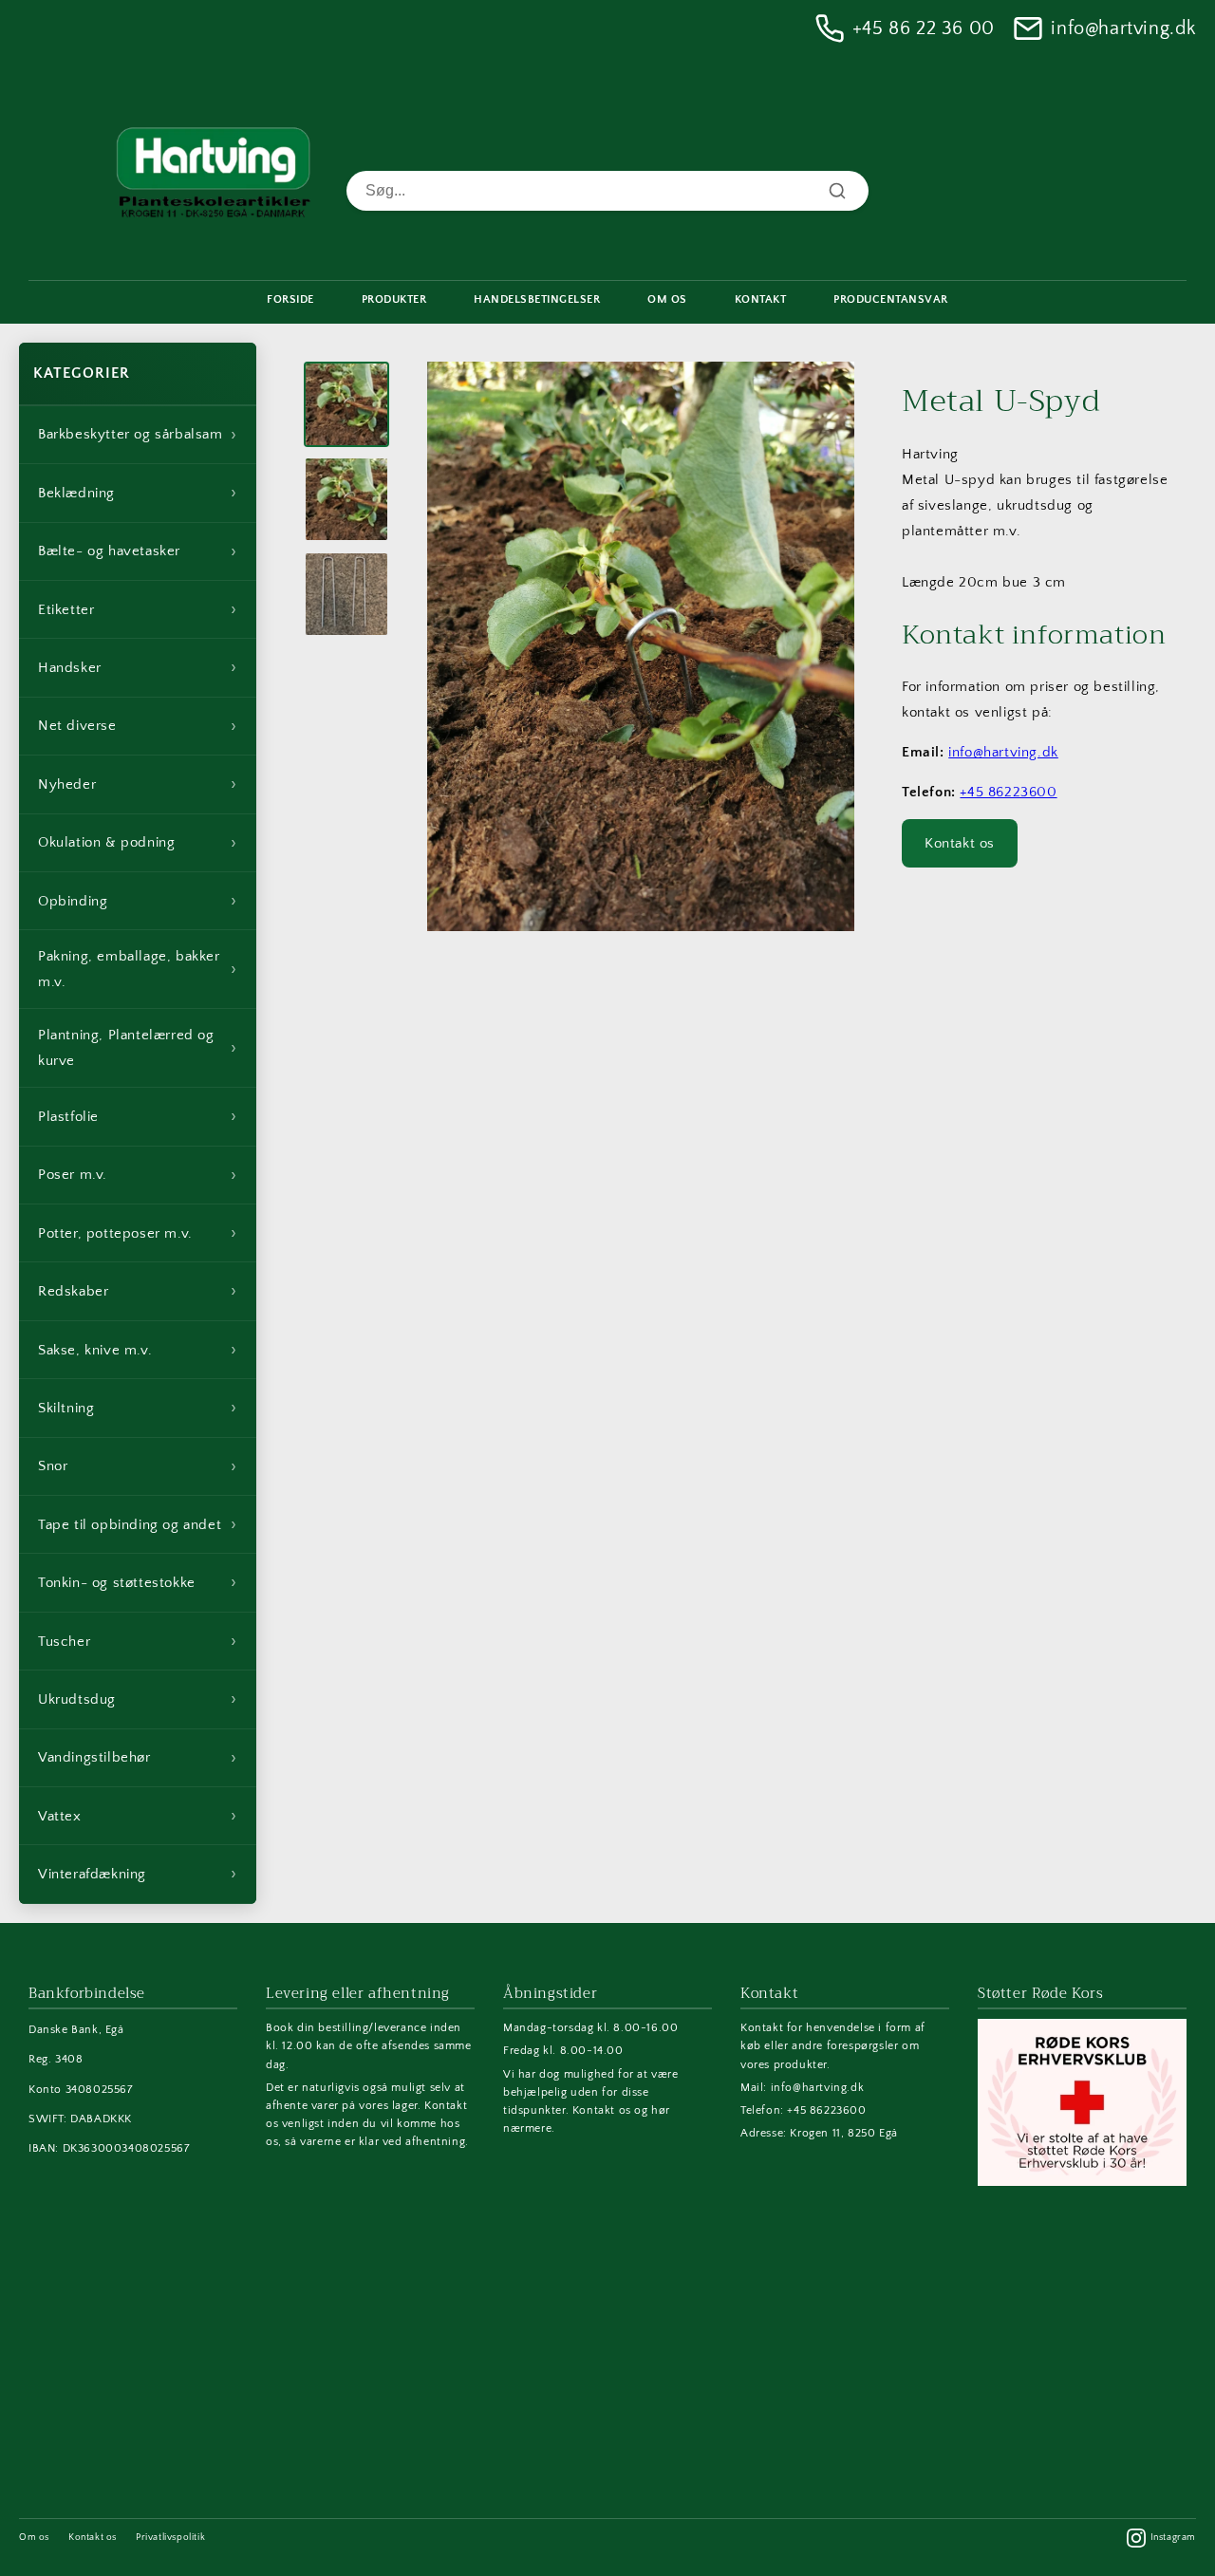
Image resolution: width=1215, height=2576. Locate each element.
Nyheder (138, 784)
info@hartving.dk (1123, 28)
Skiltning (138, 1408)
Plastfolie (138, 1116)
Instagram (1173, 2538)
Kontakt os (960, 843)
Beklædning (138, 493)
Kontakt (761, 299)
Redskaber (138, 1291)
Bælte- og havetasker (138, 551)
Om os (34, 2538)
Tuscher (138, 1641)
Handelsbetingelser (537, 299)
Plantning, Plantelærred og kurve (138, 1048)
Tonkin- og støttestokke (138, 1582)
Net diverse (138, 726)
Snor (138, 1466)
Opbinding (138, 901)
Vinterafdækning (138, 1874)
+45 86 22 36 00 (924, 28)
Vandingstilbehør (138, 1758)
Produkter (394, 299)
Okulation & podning (138, 843)
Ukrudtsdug (138, 1699)
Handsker (138, 667)
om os (667, 299)
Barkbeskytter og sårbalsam (138, 435)
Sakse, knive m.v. (138, 1350)
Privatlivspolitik (170, 2538)
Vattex (138, 1816)
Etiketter (138, 609)
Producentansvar (891, 299)
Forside (290, 299)
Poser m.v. (138, 1175)
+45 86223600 (1008, 792)
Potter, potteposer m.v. (138, 1233)
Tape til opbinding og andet (138, 1524)
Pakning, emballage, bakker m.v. (138, 969)
